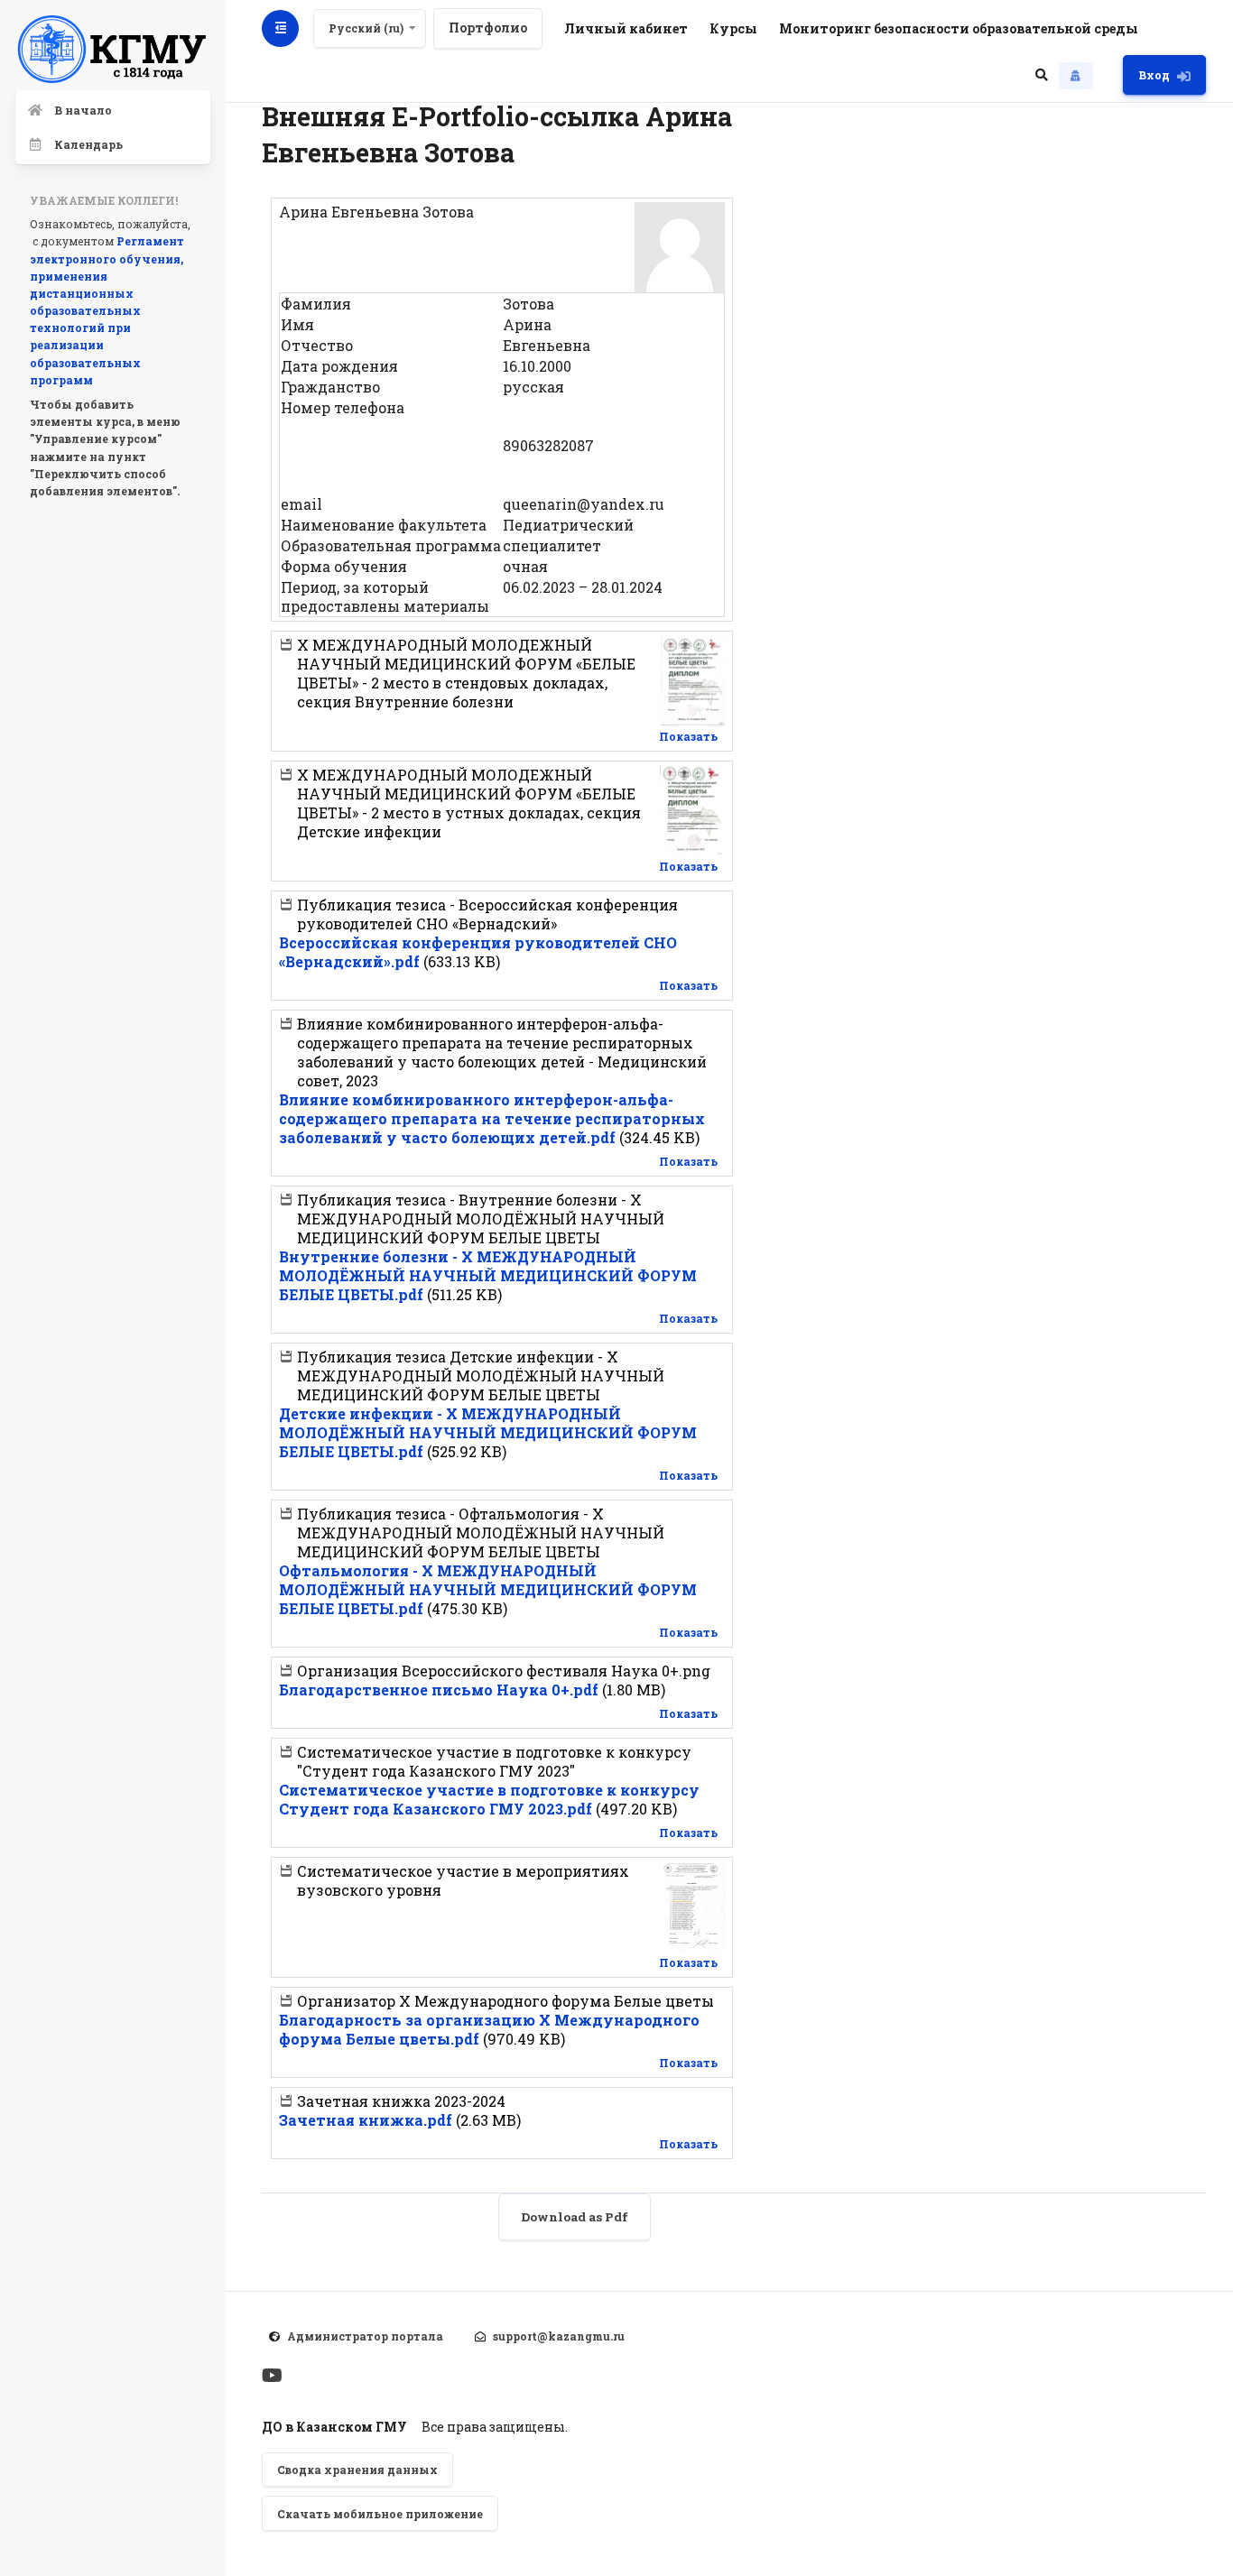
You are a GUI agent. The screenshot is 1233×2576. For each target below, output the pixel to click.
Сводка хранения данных (357, 2470)
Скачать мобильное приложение (380, 2514)
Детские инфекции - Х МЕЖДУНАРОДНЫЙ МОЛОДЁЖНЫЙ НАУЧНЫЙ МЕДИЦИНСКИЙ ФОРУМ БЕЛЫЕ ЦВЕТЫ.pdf (488, 1432)
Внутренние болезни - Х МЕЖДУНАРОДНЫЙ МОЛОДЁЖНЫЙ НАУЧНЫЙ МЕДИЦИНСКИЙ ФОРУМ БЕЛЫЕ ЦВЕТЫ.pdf (488, 1275)
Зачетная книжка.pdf (366, 2120)
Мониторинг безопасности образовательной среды (959, 28)
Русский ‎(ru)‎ (366, 28)
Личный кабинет (626, 28)
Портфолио (488, 28)
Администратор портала (365, 2336)
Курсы (733, 28)
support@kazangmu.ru (559, 2336)
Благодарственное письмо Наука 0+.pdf (439, 1690)
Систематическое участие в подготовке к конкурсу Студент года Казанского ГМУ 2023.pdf (489, 1799)
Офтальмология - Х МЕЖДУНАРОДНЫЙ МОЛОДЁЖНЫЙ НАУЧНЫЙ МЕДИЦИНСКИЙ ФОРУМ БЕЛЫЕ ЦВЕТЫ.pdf (488, 1589)
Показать (688, 736)
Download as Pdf (575, 2217)
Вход (1154, 75)
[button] (1042, 75)
